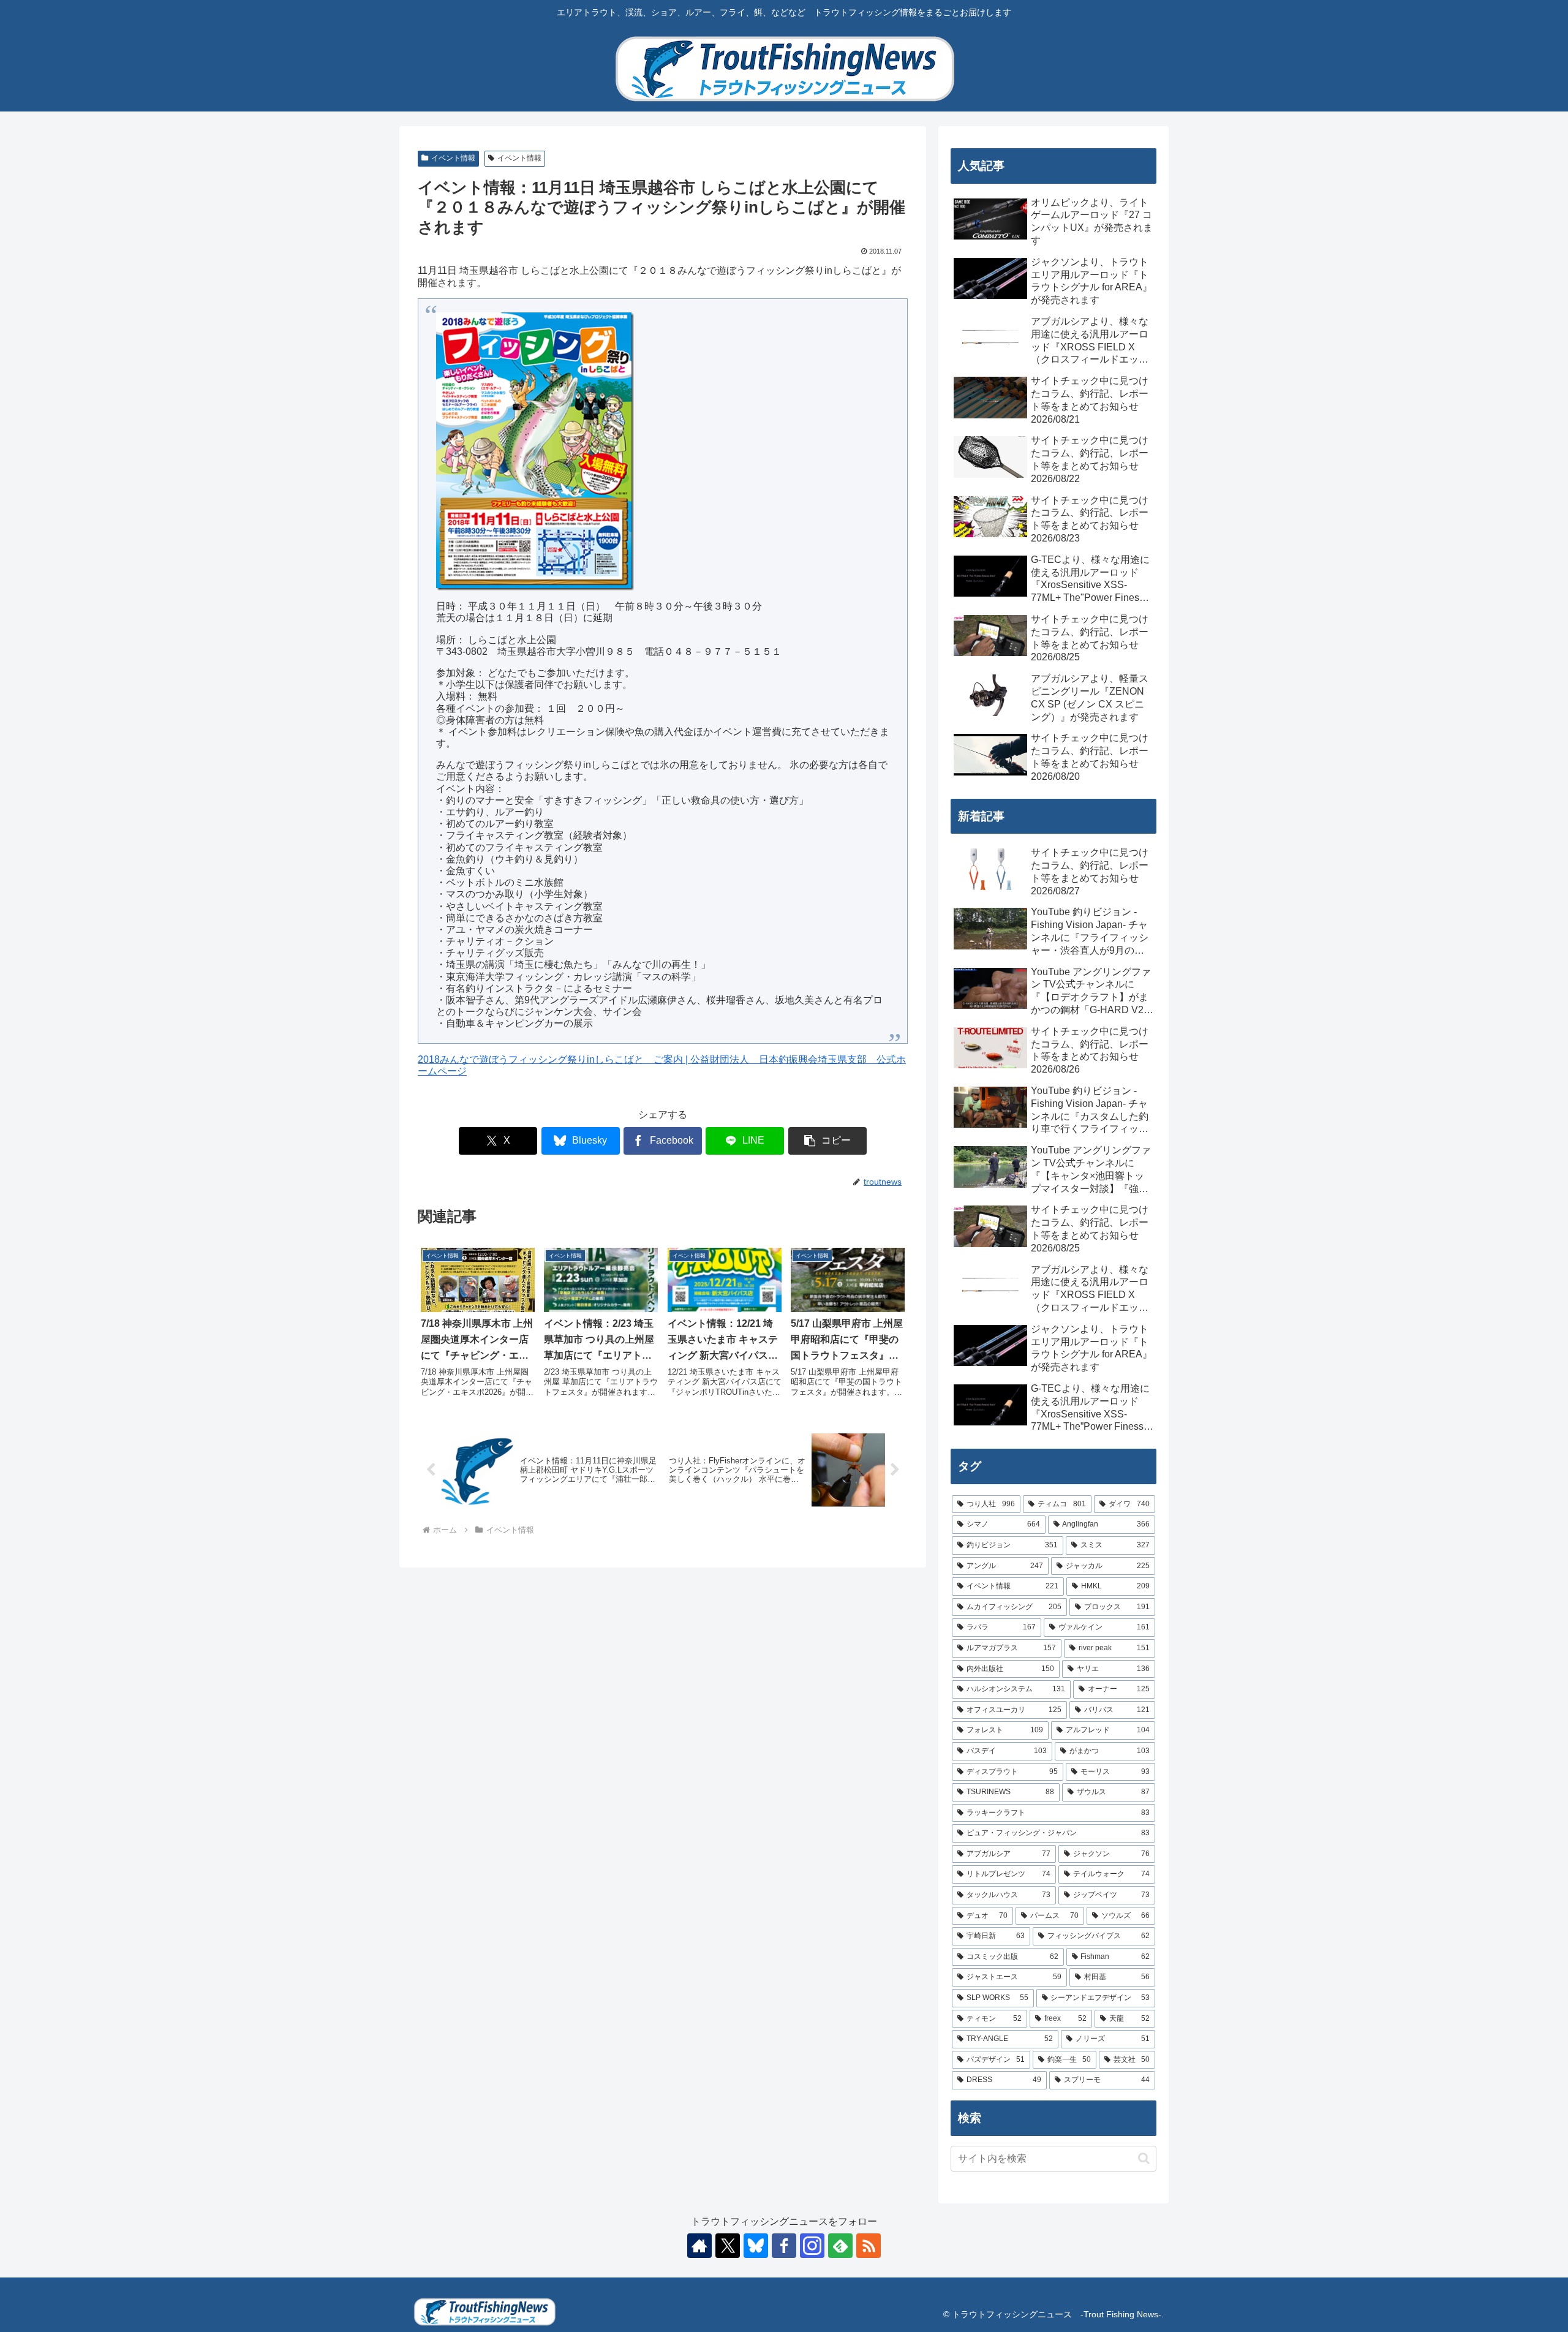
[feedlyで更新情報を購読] (840, 2246)
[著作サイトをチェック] (699, 2246)
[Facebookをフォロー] (784, 2246)
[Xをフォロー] (728, 2246)
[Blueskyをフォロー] (756, 2246)
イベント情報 (453, 158)
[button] (827, 1141)
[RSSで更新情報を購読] (869, 2246)
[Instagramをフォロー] (812, 2246)
